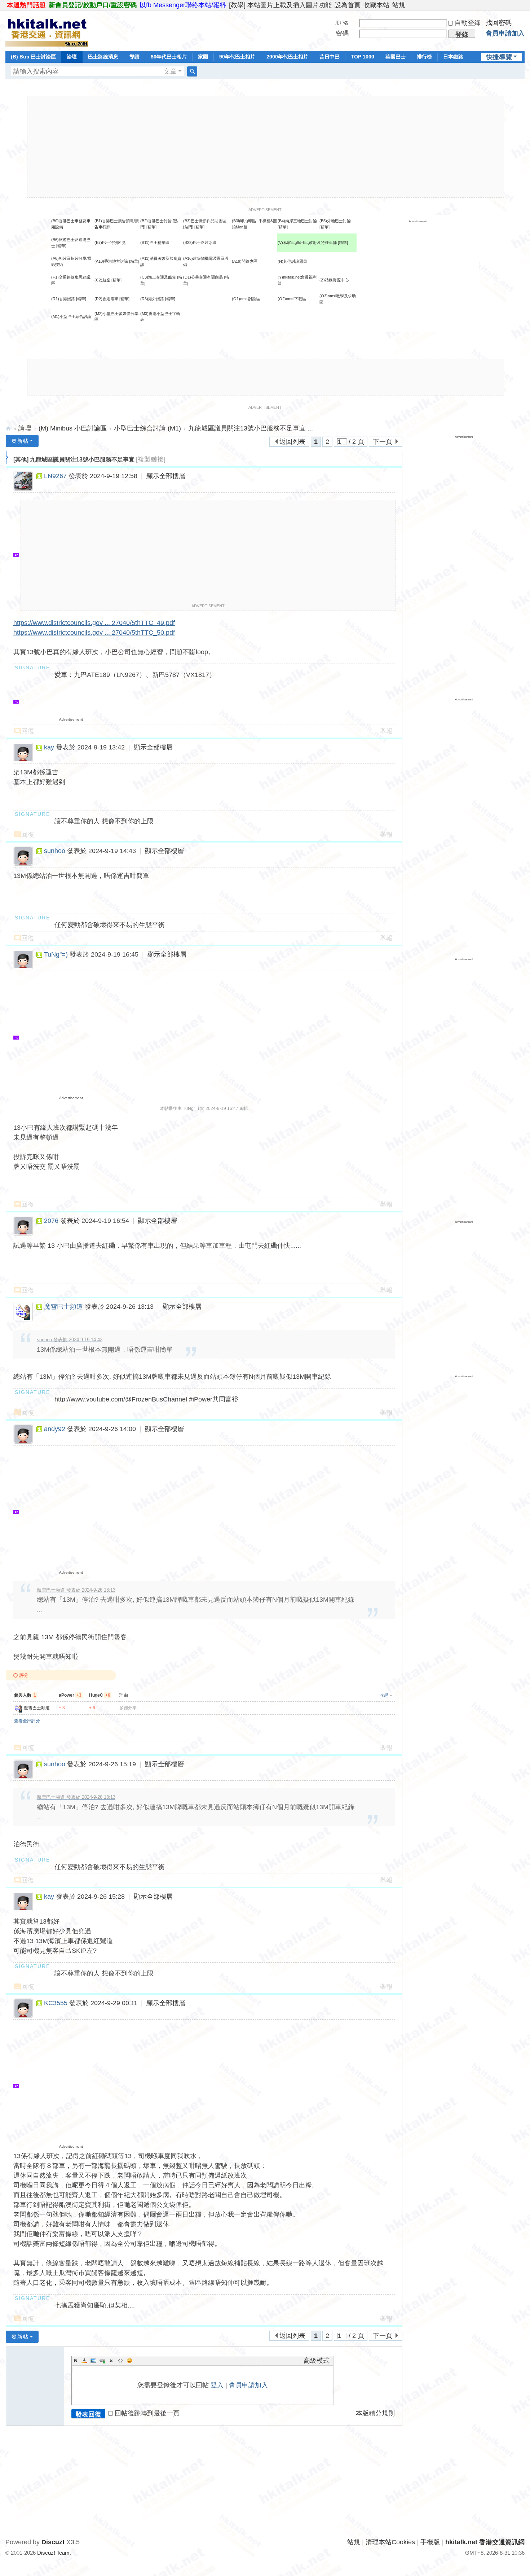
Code (120, 2361)
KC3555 (56, 2003)
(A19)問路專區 (245, 261)
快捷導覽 (499, 57)
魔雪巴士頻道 (63, 1307)
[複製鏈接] (151, 459)
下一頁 (383, 442)
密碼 (342, 33)
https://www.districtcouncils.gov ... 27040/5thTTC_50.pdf (94, 633)
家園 (203, 57)
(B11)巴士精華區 (155, 242)
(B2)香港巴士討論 (156, 221)
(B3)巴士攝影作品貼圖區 (205, 221)
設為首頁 (348, 5)
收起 (384, 1695)
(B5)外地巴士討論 (335, 221)
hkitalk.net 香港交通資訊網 (8, 428)
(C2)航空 (102, 280)
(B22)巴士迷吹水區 (200, 242)
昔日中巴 (330, 57)
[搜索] (192, 71)
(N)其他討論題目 (292, 261)
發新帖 (20, 441)
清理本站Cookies (390, 2542)
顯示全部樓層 (166, 476)
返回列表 (292, 442)
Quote (111, 2361)
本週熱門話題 (26, 5)
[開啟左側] (7, 458)
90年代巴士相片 (237, 57)
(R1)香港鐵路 (63, 299)
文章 (170, 71)
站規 (399, 5)
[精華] (151, 227)
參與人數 (25, 1695)
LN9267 (55, 476)
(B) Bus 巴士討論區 (33, 57)
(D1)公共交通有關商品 (203, 277)
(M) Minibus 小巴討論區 (73, 428)
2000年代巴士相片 (287, 57)
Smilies (129, 2361)
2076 (51, 1221)
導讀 (134, 57)
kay (49, 747)
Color (84, 2361)
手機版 (430, 2542)
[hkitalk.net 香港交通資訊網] (47, 30)
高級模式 (317, 2361)
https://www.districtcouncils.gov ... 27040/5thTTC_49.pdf (94, 623)
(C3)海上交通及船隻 (158, 277)
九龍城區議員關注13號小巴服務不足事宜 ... (251, 428)
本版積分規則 (375, 2413)
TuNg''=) (56, 954)
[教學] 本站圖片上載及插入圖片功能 (280, 5)
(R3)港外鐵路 (152, 299)
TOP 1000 (363, 57)
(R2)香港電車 (106, 299)
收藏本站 (376, 5)
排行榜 (424, 57)
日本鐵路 (453, 57)
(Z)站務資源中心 (334, 280)
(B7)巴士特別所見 (110, 242)
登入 (217, 2385)
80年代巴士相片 (169, 57)
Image (93, 2361)
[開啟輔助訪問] (523, 5)
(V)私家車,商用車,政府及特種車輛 (308, 242)
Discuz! (53, 2542)
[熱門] (188, 227)
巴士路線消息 (103, 57)
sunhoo (55, 851)
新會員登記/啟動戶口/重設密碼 (93, 5)
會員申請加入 (505, 33)
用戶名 (342, 23)
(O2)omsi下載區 (292, 299)
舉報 (386, 731)
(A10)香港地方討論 (111, 261)
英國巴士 (396, 57)
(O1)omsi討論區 (246, 299)
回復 (28, 731)
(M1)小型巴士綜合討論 (71, 316)
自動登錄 (468, 23)
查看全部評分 (27, 1721)
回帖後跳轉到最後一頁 (147, 2413)
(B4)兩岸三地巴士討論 (297, 221)
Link (102, 2361)
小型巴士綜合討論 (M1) (147, 428)
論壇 (72, 57)
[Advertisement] (265, 147)
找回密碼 (499, 23)
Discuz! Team (53, 2553)
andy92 (55, 1429)
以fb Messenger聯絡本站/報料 (183, 5)
